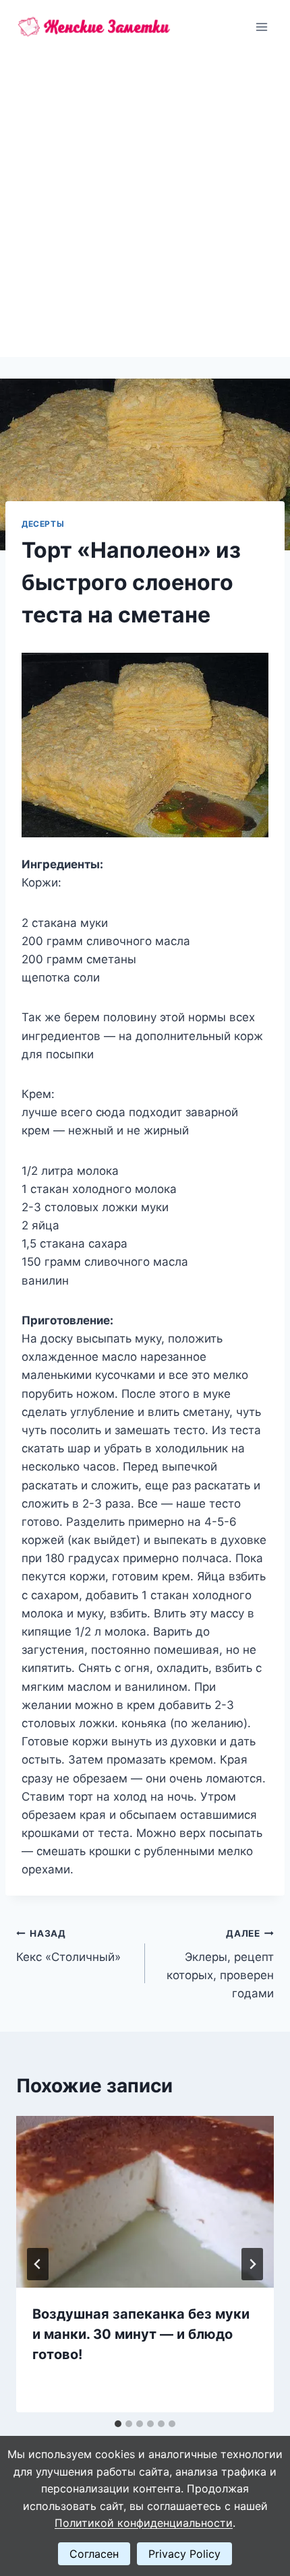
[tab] (118, 2424)
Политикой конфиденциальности (144, 2523)
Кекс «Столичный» (68, 1946)
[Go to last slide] (38, 2264)
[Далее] (252, 2264)
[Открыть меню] (261, 27)
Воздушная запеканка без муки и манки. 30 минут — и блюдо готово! (141, 2334)
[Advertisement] (145, 205)
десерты (43, 524)
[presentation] (145, 2202)
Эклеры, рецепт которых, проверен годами (220, 1964)
